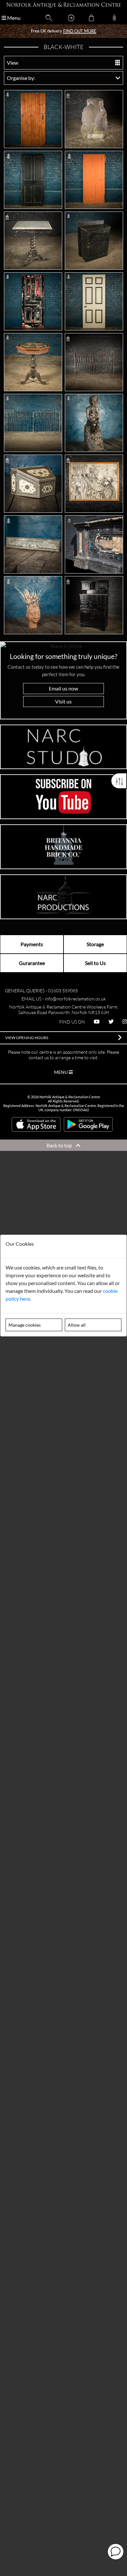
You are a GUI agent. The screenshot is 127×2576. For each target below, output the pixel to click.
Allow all (77, 1325)
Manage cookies (25, 1325)
